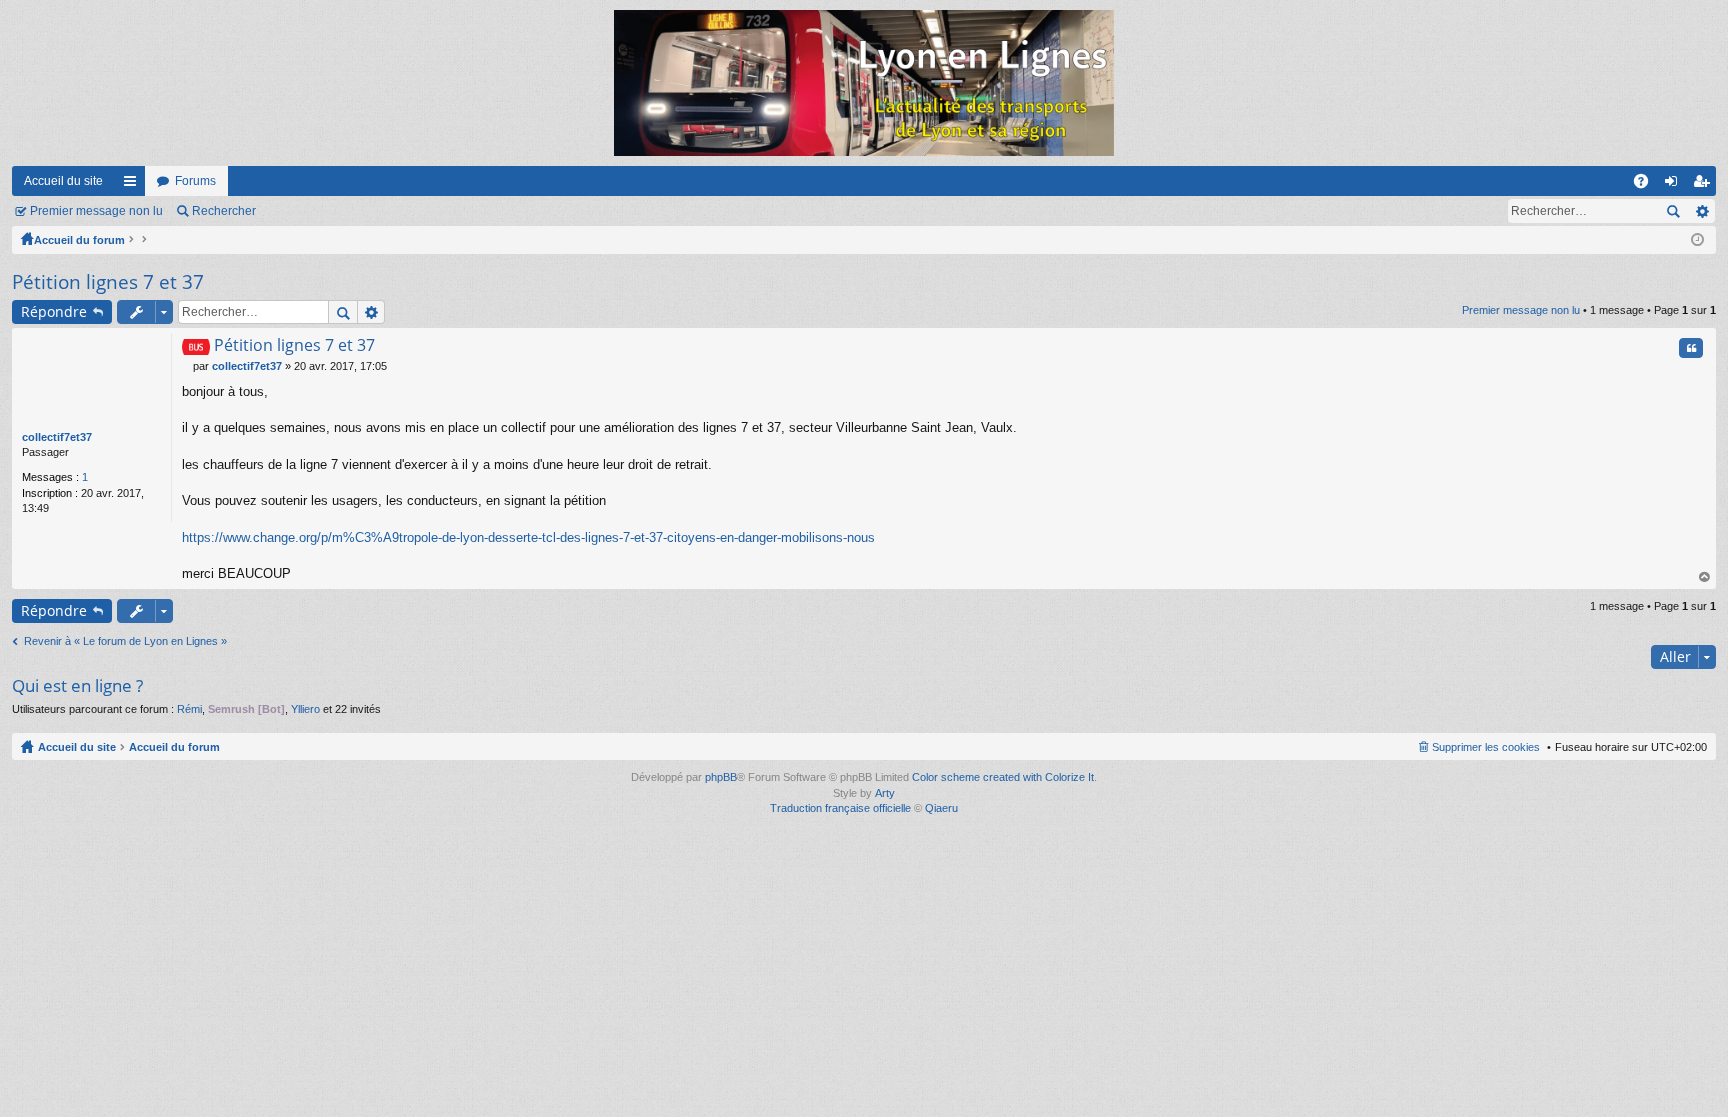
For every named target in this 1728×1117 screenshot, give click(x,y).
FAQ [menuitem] (1647, 185)
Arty (885, 793)
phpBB (721, 777)
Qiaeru (941, 808)
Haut (1705, 577)
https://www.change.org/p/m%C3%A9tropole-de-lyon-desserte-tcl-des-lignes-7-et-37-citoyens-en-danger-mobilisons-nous (528, 537)
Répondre (54, 311)
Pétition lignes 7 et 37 (108, 282)
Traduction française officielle (840, 808)
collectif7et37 (57, 437)
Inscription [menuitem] (1705, 185)
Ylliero (305, 709)
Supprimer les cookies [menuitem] (1486, 747)
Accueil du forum (79, 240)
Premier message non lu (96, 211)
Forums (195, 181)
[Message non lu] (187, 366)
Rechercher (224, 211)
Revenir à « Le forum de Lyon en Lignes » (125, 641)
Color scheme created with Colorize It (1003, 777)
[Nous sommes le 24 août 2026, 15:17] (1697, 240)
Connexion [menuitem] (1675, 185)
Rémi (189, 709)
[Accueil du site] (864, 83)
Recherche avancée (1701, 211)
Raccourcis (134, 185)
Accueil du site (63, 181)
